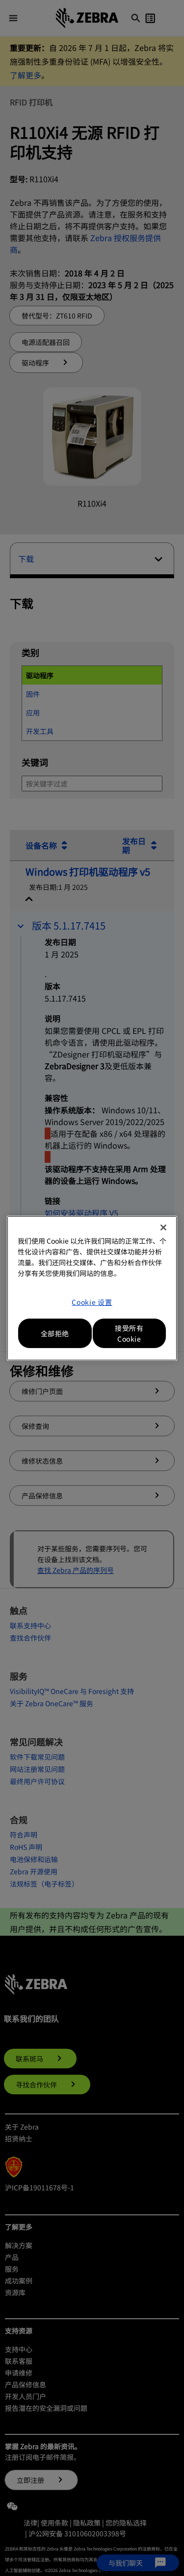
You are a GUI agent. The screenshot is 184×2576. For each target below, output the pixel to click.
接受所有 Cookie (129, 1333)
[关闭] (163, 1227)
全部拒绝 (55, 1333)
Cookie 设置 (92, 1302)
